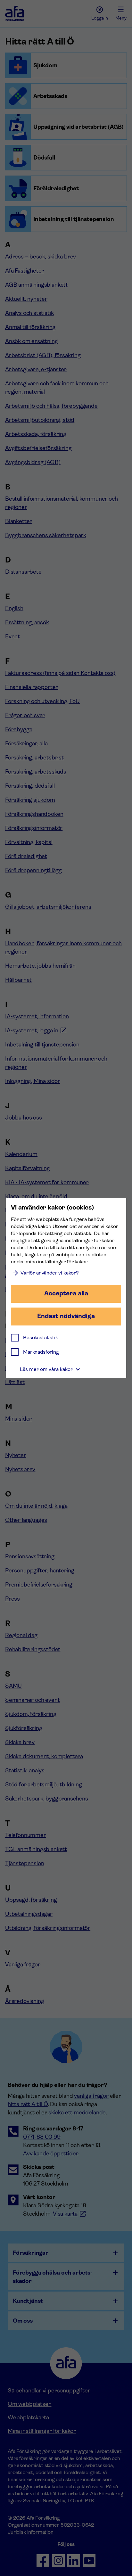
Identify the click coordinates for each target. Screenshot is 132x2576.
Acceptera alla (66, 1293)
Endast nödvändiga (66, 1316)
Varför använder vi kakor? (50, 1273)
